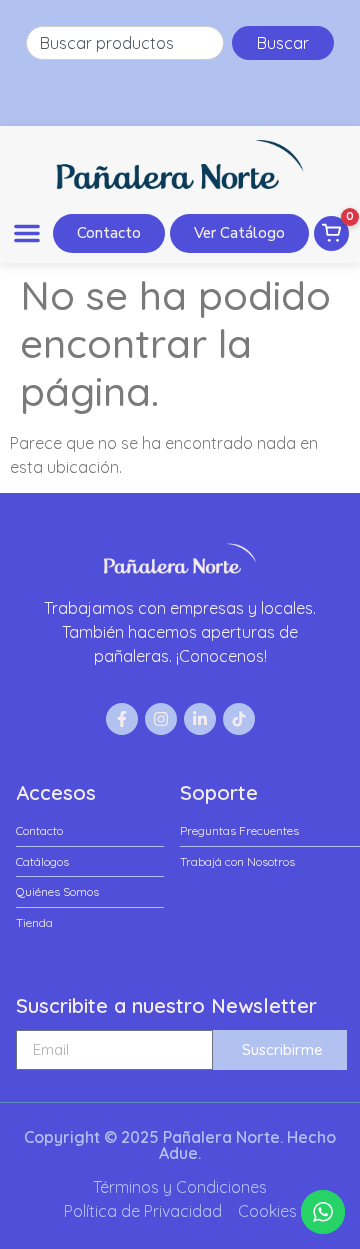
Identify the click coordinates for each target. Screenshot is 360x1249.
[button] (27, 233)
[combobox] (125, 43)
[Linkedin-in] (200, 719)
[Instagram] (161, 719)
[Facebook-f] (122, 719)
